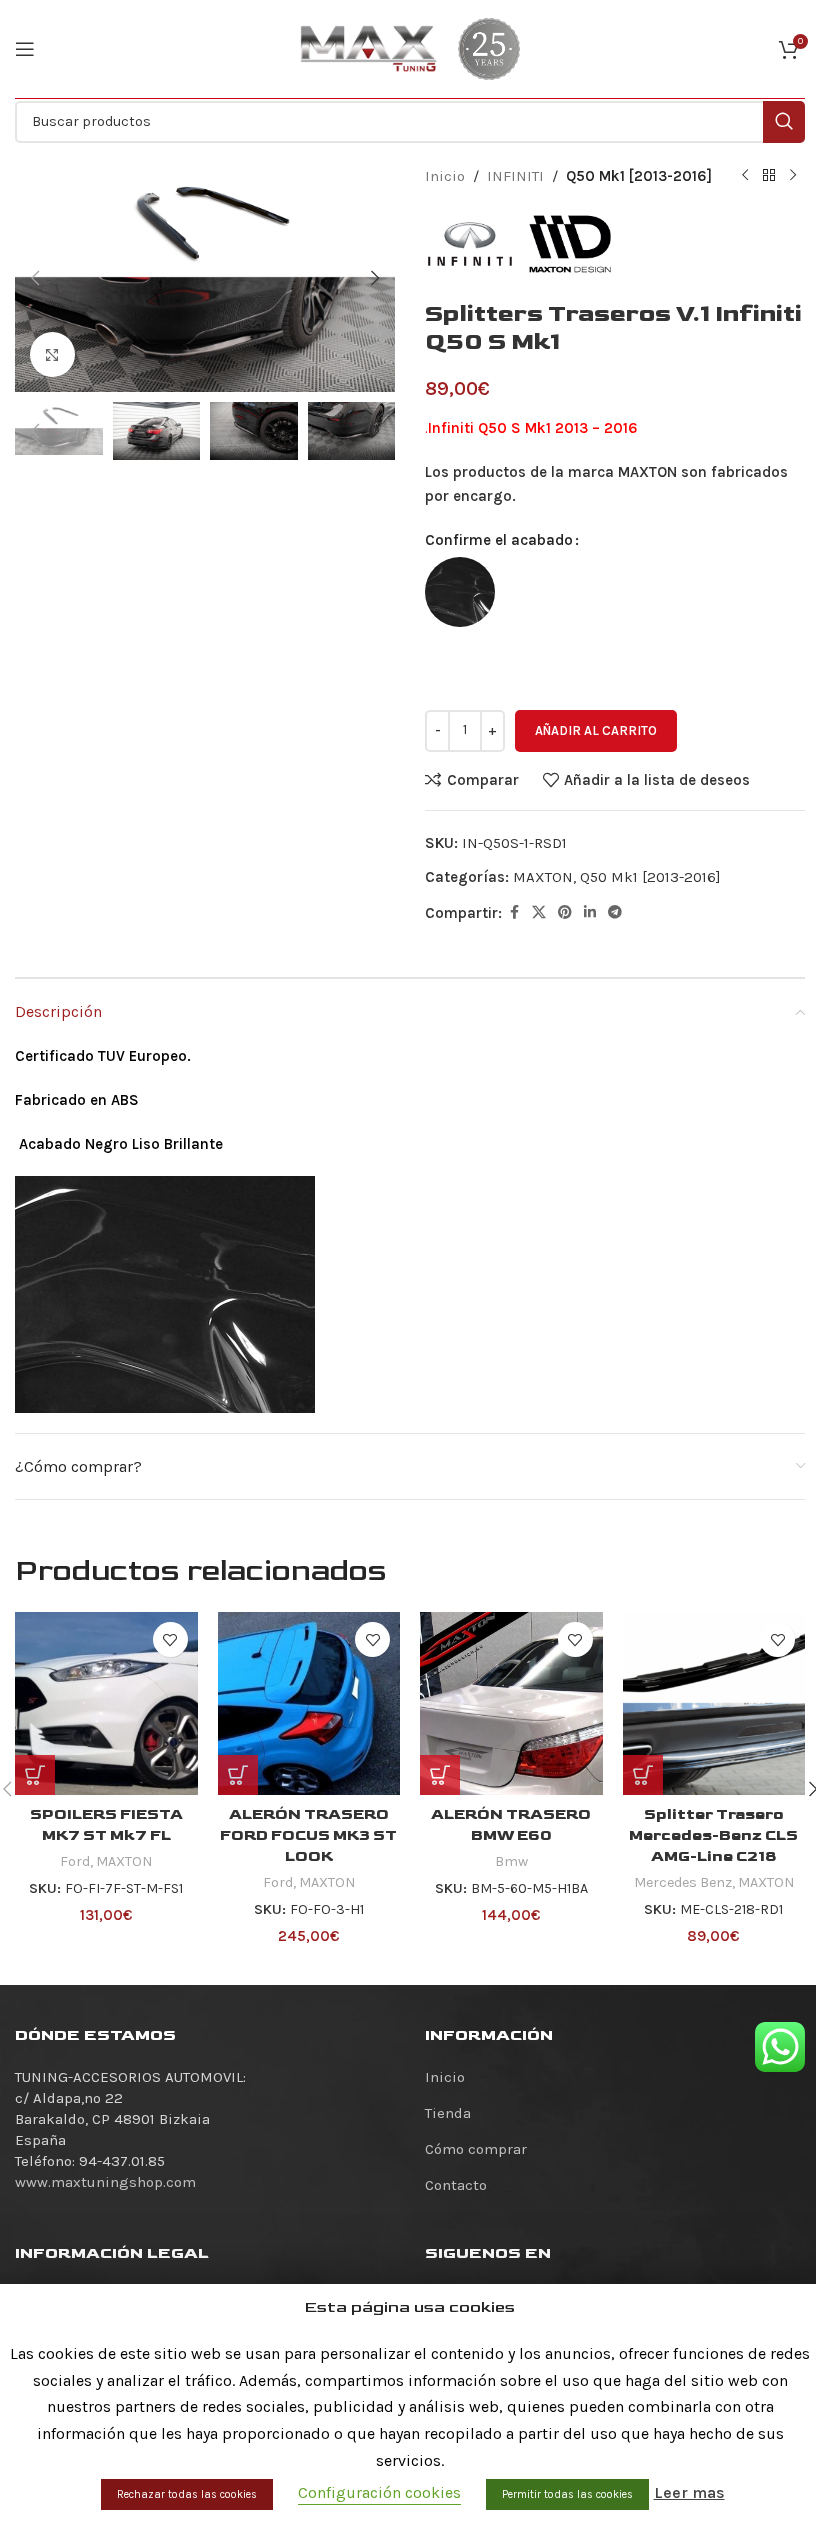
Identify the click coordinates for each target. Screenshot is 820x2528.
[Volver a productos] (769, 176)
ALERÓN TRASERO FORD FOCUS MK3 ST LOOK (308, 1835)
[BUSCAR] (784, 122)
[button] (35, 278)
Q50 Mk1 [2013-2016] (639, 176)
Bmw (511, 1861)
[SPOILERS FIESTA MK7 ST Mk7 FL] (106, 1703)
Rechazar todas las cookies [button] (187, 2494)
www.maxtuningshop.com (105, 2182)
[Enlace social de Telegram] (615, 913)
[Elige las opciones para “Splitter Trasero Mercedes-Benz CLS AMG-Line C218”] (643, 1775)
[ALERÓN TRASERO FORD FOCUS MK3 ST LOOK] (309, 1703)
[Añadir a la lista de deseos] (170, 1639)
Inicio (445, 176)
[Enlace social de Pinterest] (565, 913)
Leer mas (689, 2492)
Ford (75, 1861)
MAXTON (543, 877)
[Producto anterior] (745, 176)
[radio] (460, 592)
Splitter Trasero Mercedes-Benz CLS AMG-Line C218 (713, 1835)
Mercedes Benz (683, 1882)
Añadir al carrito (596, 730)
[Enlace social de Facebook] (514, 913)
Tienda (448, 2113)
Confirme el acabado (499, 540)
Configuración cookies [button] (379, 2492)
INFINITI (515, 176)
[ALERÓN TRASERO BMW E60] (511, 1703)
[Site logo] (369, 48)
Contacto (456, 2185)
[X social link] (539, 913)
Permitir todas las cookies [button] (567, 2494)
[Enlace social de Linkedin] (590, 913)
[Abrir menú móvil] (25, 49)
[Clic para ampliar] (52, 354)
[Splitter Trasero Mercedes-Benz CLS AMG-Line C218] (714, 1703)
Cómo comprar (476, 2149)
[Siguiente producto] (793, 176)
